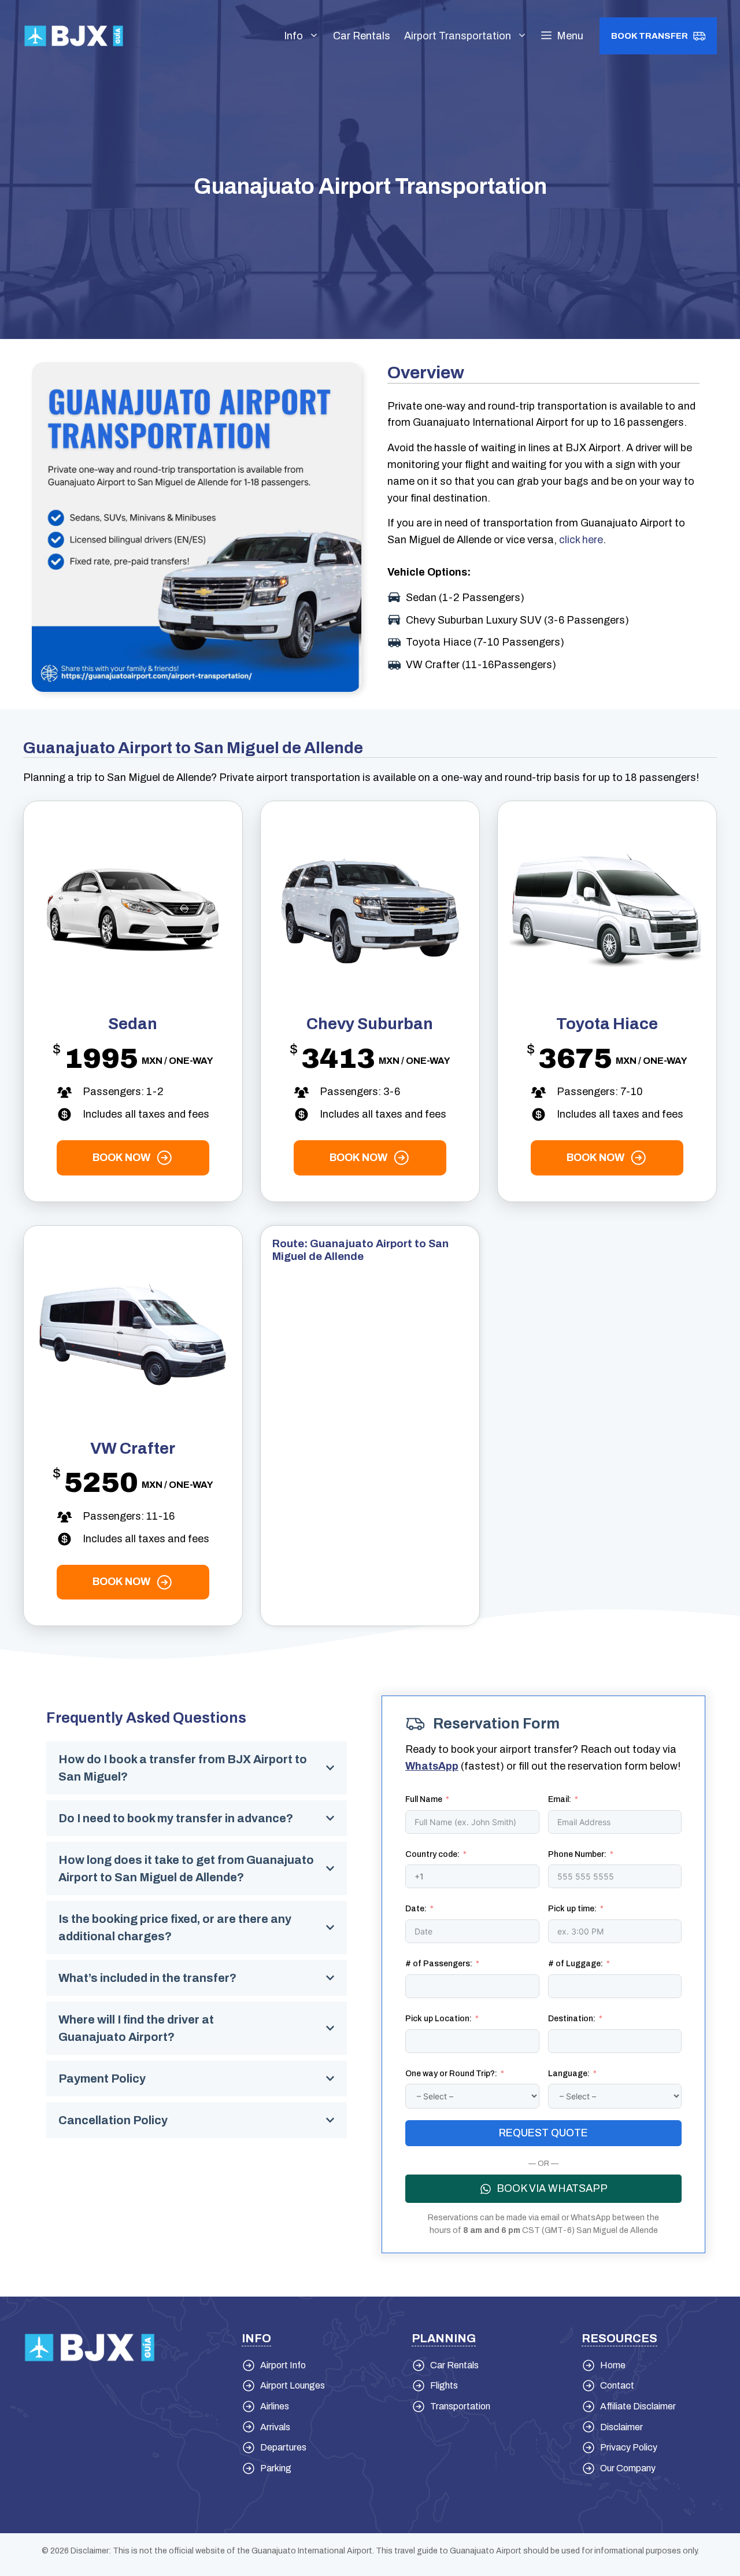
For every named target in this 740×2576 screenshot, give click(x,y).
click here (581, 540)
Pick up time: (572, 1909)
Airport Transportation (458, 36)
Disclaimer (621, 2427)
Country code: (432, 1854)
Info (293, 36)
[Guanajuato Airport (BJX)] (74, 35)
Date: (416, 1909)
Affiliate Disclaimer (638, 2406)
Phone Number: (577, 1854)
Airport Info (283, 2365)
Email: (560, 1799)
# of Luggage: (576, 1964)
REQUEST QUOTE (543, 2133)
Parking (276, 2468)
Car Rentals (362, 36)
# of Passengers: (439, 1964)
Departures (283, 2447)
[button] (562, 36)
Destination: (572, 2019)
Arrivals (275, 2427)
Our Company (628, 2468)
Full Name (424, 1799)
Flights (444, 2385)
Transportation (460, 2406)
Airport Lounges (293, 2385)
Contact (617, 2385)
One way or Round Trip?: (451, 2074)
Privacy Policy (629, 2447)
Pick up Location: (439, 2019)
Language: (569, 2074)
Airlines (275, 2406)
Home (613, 2365)
